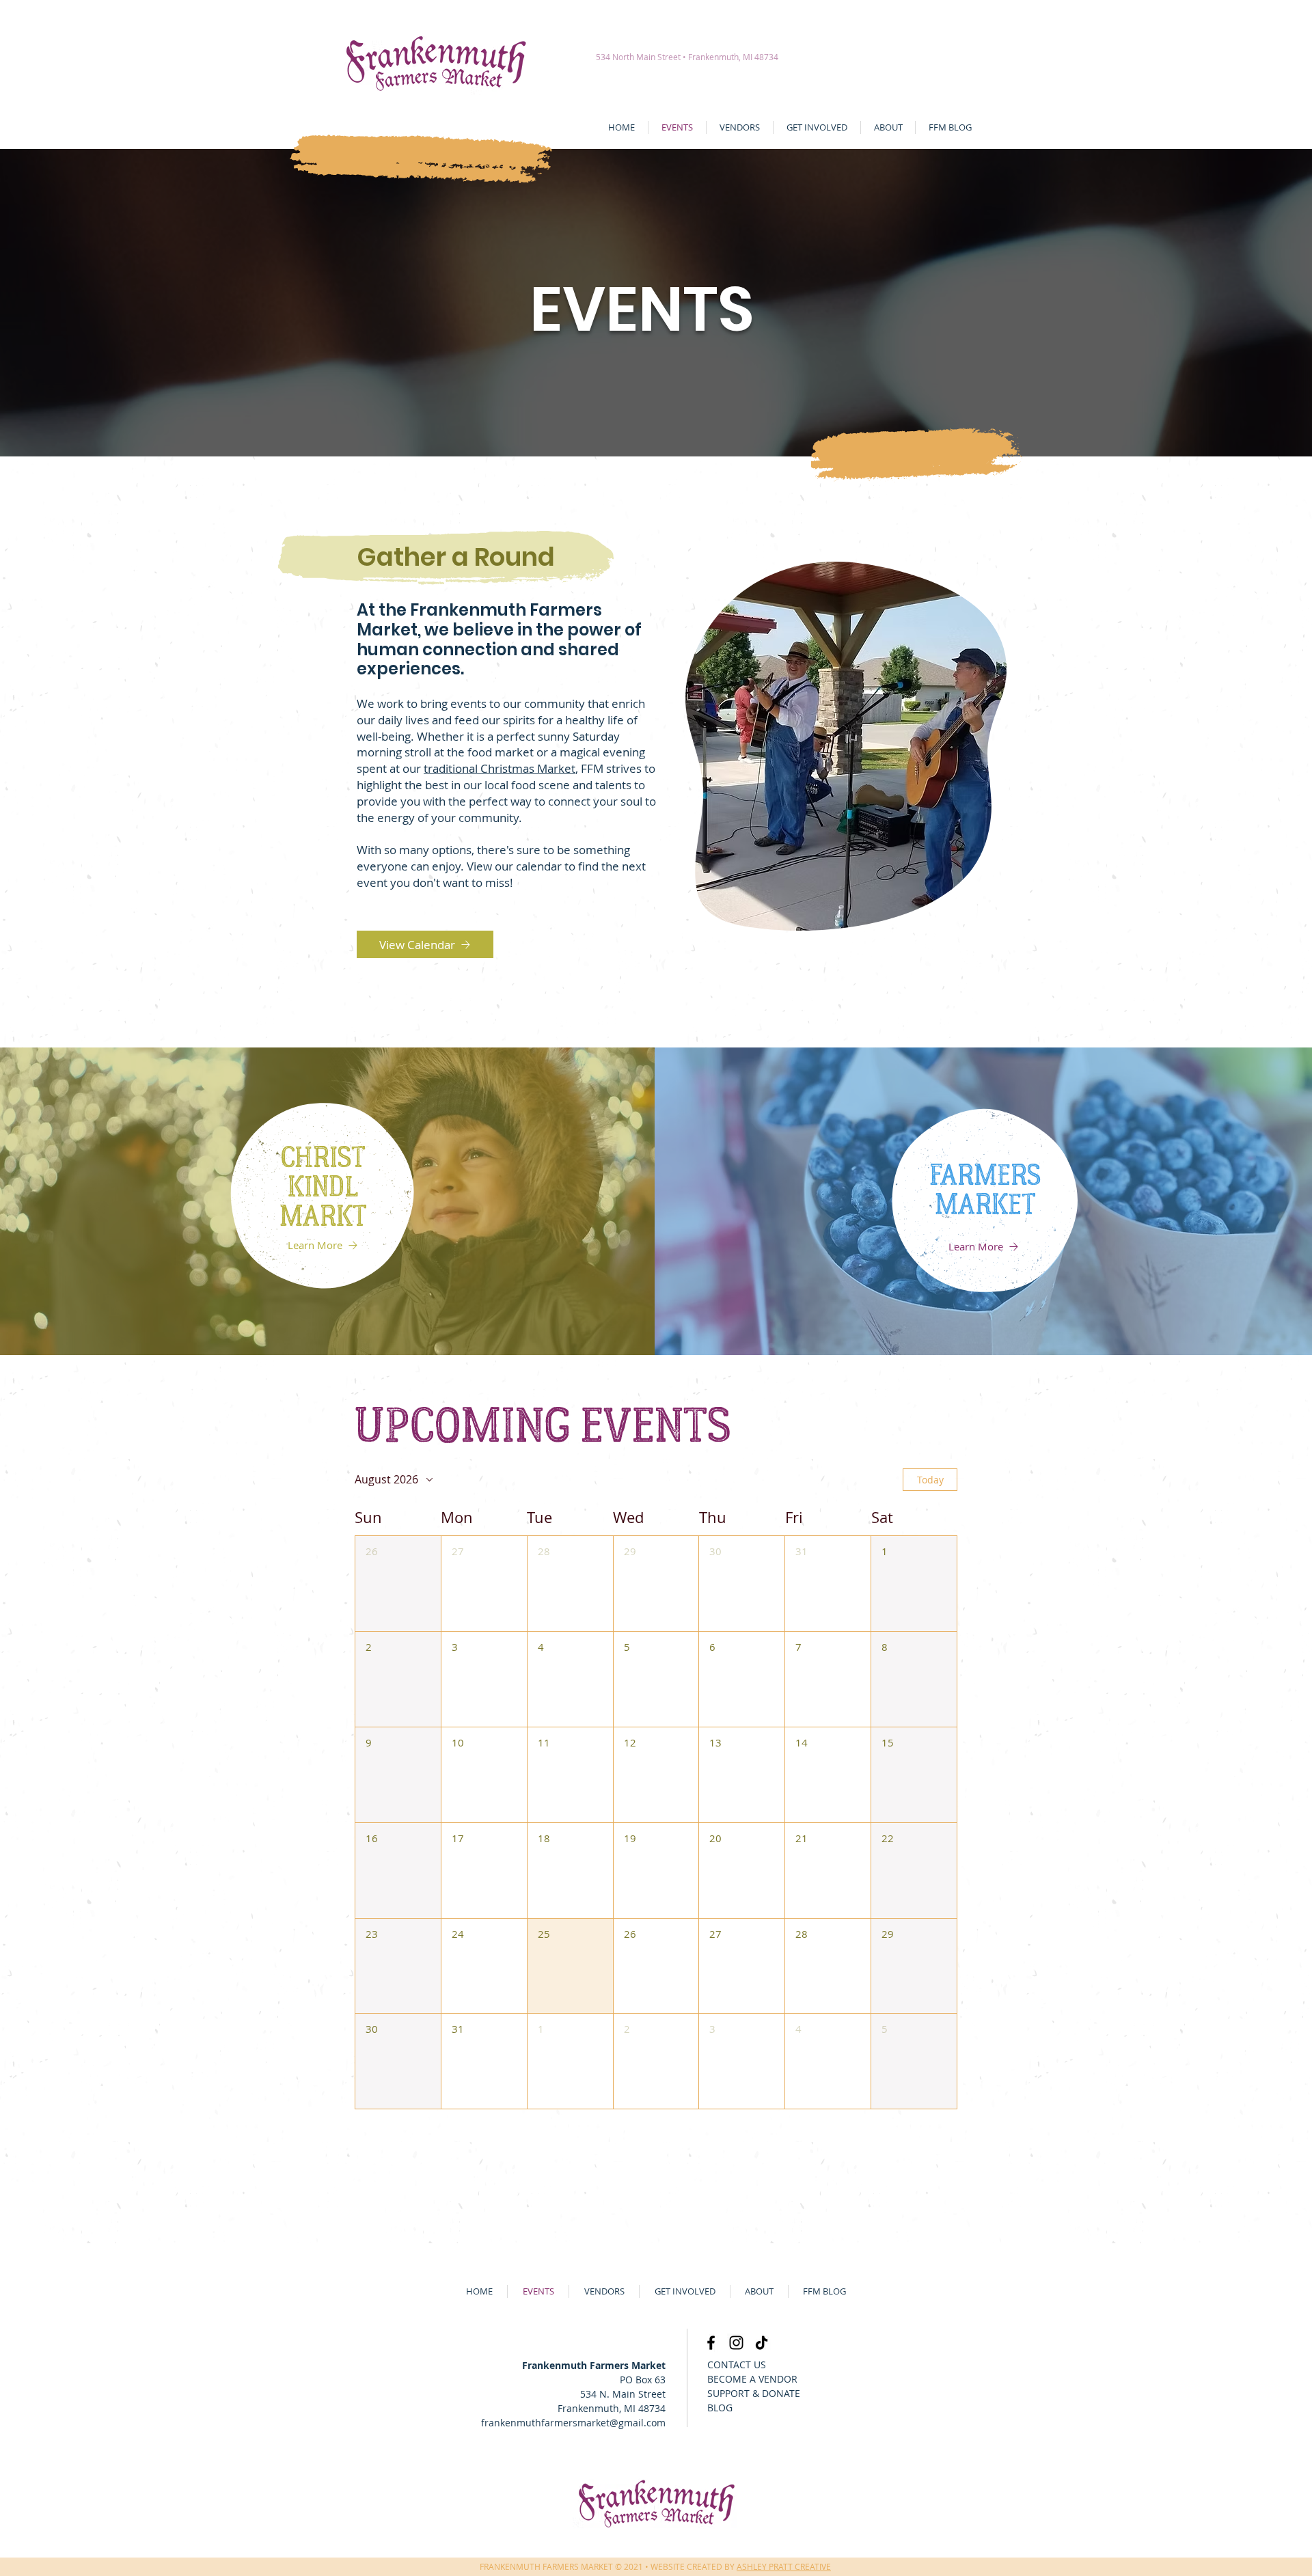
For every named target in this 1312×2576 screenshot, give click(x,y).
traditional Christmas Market (500, 768)
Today (930, 1480)
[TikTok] (762, 2343)
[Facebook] (711, 2343)
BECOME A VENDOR (752, 2379)
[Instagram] (736, 2343)
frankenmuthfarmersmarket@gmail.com (573, 2423)
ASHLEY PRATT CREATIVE (784, 2566)
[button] (398, 1584)
